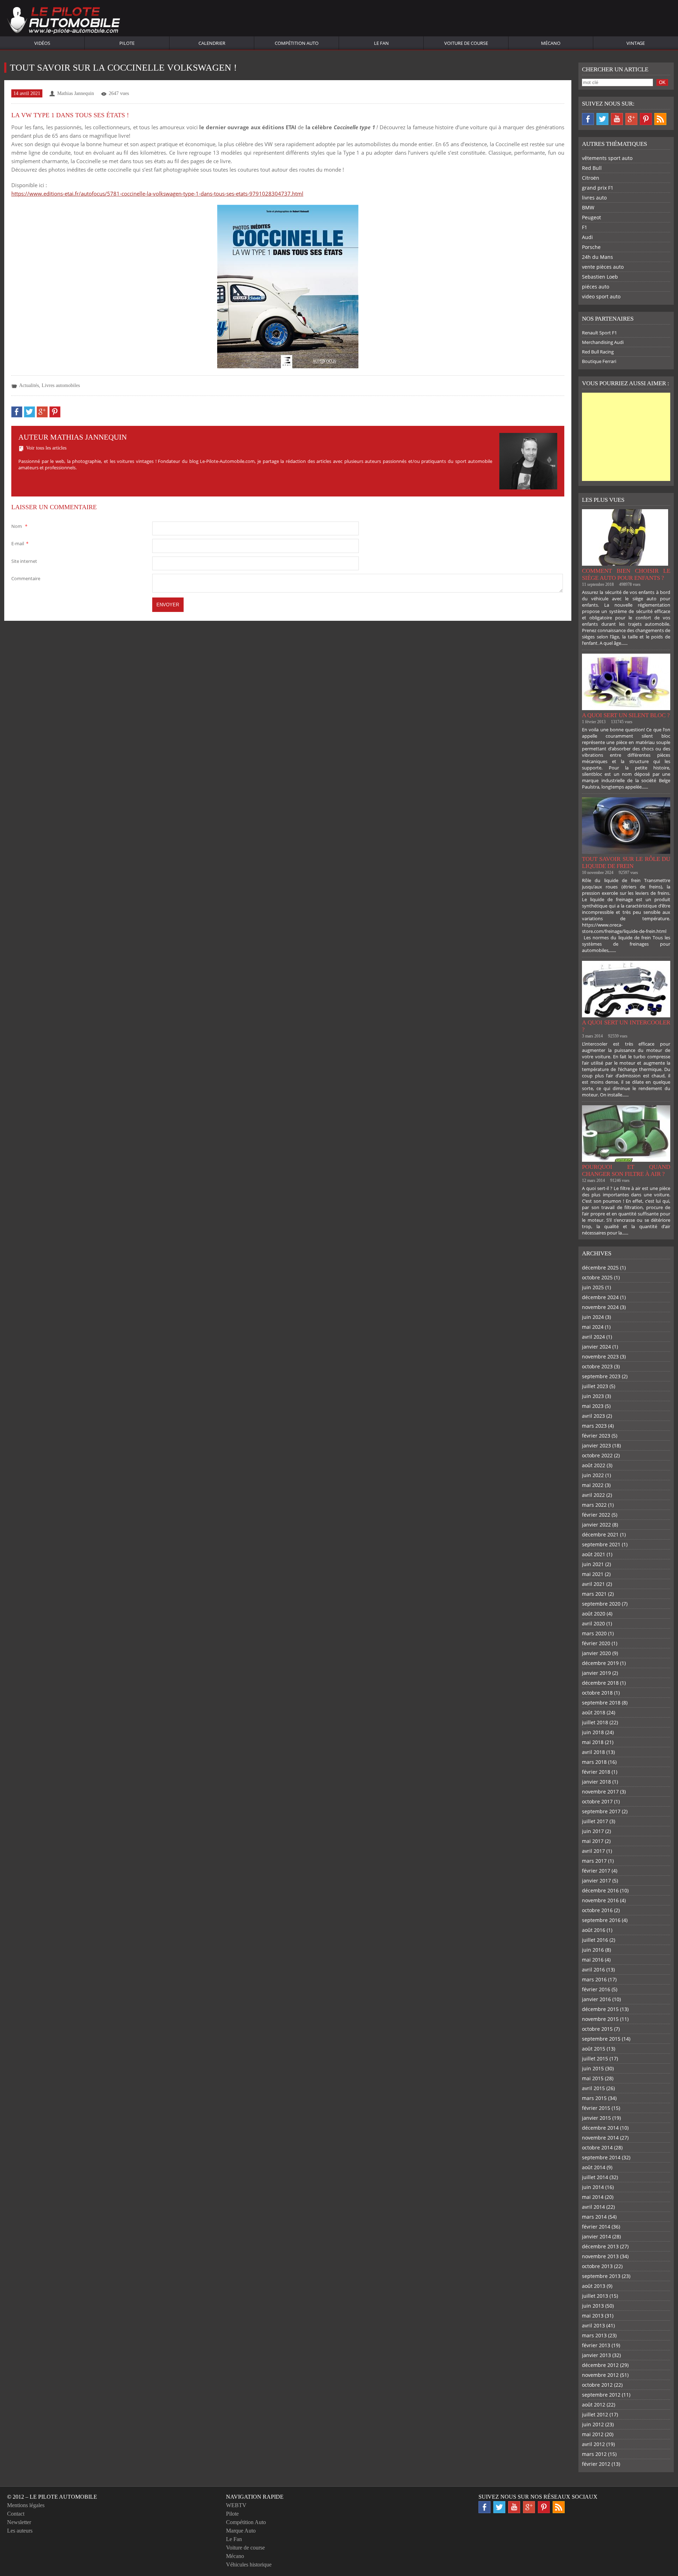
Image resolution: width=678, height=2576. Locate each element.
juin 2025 (593, 1287)
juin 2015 (593, 2068)
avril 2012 (593, 2444)
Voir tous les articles (46, 448)
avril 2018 (593, 1752)
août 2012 (594, 2405)
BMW (588, 207)
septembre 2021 (601, 1544)
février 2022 (596, 1515)
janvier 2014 (596, 2236)
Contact (16, 2514)
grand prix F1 (598, 188)
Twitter (602, 119)
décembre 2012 (600, 2365)
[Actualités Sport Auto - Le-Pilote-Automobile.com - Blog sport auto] (64, 21)
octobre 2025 (597, 1277)
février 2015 (596, 2108)
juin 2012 (593, 2424)
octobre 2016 (597, 1910)
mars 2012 (594, 2454)
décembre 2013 (600, 2246)
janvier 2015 (596, 2118)
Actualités (29, 385)
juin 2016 (593, 1950)
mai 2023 (593, 1406)
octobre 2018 (597, 1693)
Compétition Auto (297, 43)
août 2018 (594, 1712)
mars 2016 (594, 1979)
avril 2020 (593, 1623)
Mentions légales (26, 2505)
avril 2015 (593, 2088)
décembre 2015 (600, 2009)
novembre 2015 (600, 2019)
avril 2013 (593, 2325)
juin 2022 (593, 1475)
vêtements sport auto (607, 158)
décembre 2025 (600, 1268)
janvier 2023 (596, 1445)
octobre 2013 (597, 2266)
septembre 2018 (601, 1703)
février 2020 (596, 1643)
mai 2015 (593, 2078)
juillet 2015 (595, 2059)
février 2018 (596, 1772)
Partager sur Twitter (29, 412)
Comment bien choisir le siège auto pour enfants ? (626, 574)
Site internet (24, 561)
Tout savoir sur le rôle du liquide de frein (626, 862)
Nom (19, 526)
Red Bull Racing (598, 352)
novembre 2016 (600, 1900)
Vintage (636, 43)
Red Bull (592, 168)
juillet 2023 (595, 1386)
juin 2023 (593, 1396)
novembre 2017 (600, 1792)
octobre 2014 (597, 2147)
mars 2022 (594, 1505)
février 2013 (596, 2345)
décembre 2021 (600, 1534)
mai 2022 (593, 1485)
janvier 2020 (596, 1653)
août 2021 (594, 1554)
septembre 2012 (601, 2395)
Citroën (591, 178)
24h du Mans (597, 257)
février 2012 (596, 2464)
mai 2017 (593, 1841)
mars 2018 (594, 1762)
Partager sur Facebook (17, 412)
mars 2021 (594, 1594)
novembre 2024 (600, 1307)
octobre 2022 (597, 1455)
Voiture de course (466, 43)
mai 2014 (593, 2197)
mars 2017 (594, 1861)
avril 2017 (593, 1851)
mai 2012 (593, 2434)
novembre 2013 (600, 2256)
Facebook (588, 119)
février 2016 (596, 1989)
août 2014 (594, 2167)
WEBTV (236, 2505)
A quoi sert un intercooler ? (626, 1026)
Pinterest (646, 119)
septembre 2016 (601, 1920)
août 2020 (594, 1614)
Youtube (617, 119)
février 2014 (596, 2227)
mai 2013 (593, 2316)
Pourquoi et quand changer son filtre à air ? (626, 1170)
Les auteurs (20, 2531)
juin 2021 (593, 1564)
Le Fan (381, 43)
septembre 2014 (601, 2157)
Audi (587, 237)
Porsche (591, 247)
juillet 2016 (595, 1940)
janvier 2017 (596, 1881)
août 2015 (594, 2049)
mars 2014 (594, 2217)
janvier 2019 (596, 1673)
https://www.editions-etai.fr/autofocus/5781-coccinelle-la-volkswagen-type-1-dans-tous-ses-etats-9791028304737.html (157, 194)
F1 (585, 227)
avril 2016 (593, 1970)
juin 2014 (593, 2187)
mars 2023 (594, 1426)
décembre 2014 (600, 2128)
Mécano (551, 43)
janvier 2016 (596, 1999)
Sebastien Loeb (600, 277)
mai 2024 (593, 1327)
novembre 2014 (600, 2138)
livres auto (594, 198)
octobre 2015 (597, 2029)
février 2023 (596, 1436)
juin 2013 (593, 2306)
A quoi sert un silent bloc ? (626, 715)
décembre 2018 (600, 1683)
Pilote (127, 43)
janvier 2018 (596, 1782)
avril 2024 (593, 1337)
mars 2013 (594, 2335)
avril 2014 (593, 2207)
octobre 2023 (597, 1366)
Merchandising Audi (603, 342)
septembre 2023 (601, 1376)
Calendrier (212, 43)
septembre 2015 (601, 2039)
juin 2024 (593, 1317)
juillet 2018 (595, 1722)
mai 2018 (593, 1742)
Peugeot (591, 217)
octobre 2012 (597, 2385)
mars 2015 (594, 2098)
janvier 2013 (596, 2355)
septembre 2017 (601, 1811)
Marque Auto (241, 2531)
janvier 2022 (596, 1525)
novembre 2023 (600, 1357)
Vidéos (42, 43)
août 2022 (594, 1465)
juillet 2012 (595, 2414)
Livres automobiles (61, 385)
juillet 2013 (595, 2296)
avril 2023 (593, 1416)
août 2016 (594, 1930)
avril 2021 (593, 1584)
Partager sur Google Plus (42, 412)
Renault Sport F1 (599, 333)
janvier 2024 (596, 1347)
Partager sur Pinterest (55, 412)
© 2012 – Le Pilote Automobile (52, 2497)
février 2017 (596, 1871)
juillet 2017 (595, 1821)
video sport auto (601, 296)
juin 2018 (593, 1732)
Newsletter (19, 2522)
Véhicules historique (249, 2565)
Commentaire (26, 578)
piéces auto (596, 287)
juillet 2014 (595, 2177)
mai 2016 (593, 1960)
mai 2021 (593, 1574)
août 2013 (594, 2286)
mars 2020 (594, 1633)
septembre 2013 (601, 2276)
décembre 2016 (600, 1890)
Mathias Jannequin (76, 93)
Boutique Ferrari (599, 361)
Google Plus (631, 119)
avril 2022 (593, 1495)
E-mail (20, 543)
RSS (660, 119)
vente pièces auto (603, 267)
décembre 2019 (600, 1663)
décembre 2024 (600, 1297)
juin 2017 (593, 1831)
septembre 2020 (601, 1604)
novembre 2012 (600, 2375)
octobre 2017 (597, 1801)
